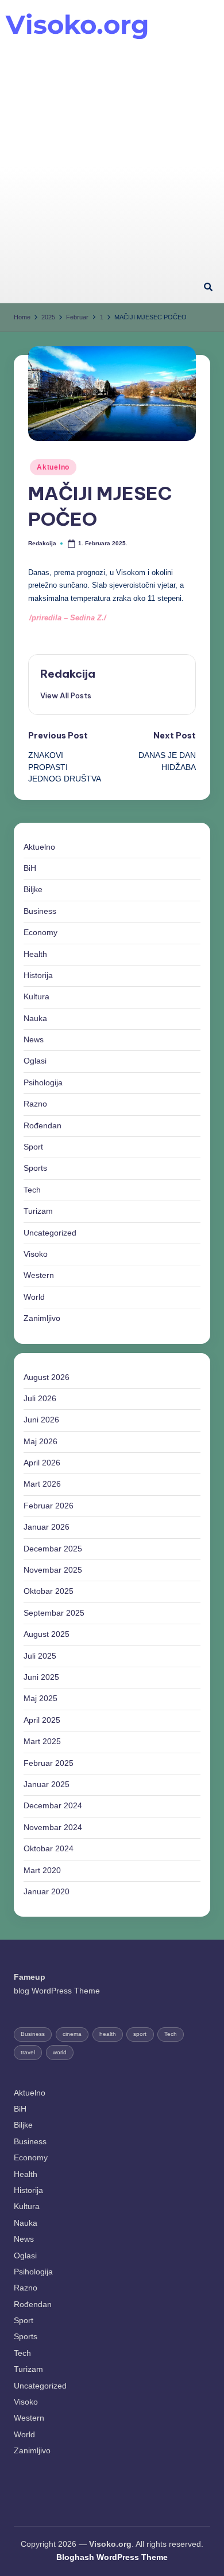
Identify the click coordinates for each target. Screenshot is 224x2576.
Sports (35, 1168)
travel (28, 2052)
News (34, 1040)
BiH (30, 868)
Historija (38, 976)
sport (140, 2034)
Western (39, 1275)
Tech (32, 1190)
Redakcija (68, 674)
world (60, 2052)
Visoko (36, 1254)
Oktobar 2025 (49, 1591)
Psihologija (43, 1083)
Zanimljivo (42, 1318)
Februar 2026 (49, 1506)
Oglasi (35, 1061)
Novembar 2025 (53, 1570)
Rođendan (43, 1126)
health (108, 2034)
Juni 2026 (41, 1420)
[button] (66, 695)
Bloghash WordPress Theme (112, 2557)
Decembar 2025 (53, 1549)
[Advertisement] (112, 155)
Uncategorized (50, 1233)
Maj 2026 (40, 1442)
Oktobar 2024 (49, 1849)
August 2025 (47, 1634)
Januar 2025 (47, 1785)
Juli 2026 (40, 1399)
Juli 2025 (40, 1656)
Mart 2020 (42, 1871)
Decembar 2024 (53, 1806)
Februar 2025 (49, 1763)
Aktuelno (53, 467)
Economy (40, 933)
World (34, 1297)
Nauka (35, 1019)
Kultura (36, 997)
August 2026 (47, 1377)
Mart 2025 (42, 1742)
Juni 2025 (41, 1677)
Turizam (38, 1211)
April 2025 (42, 1720)
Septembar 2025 (54, 1613)
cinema (72, 2034)
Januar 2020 (47, 1892)
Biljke (33, 890)
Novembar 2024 (53, 1828)
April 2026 (42, 1463)
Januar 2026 (47, 1527)
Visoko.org (78, 24)
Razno (35, 1104)
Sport (33, 1147)
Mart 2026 (42, 1484)
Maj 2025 (40, 1699)
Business (40, 911)
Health (35, 954)
